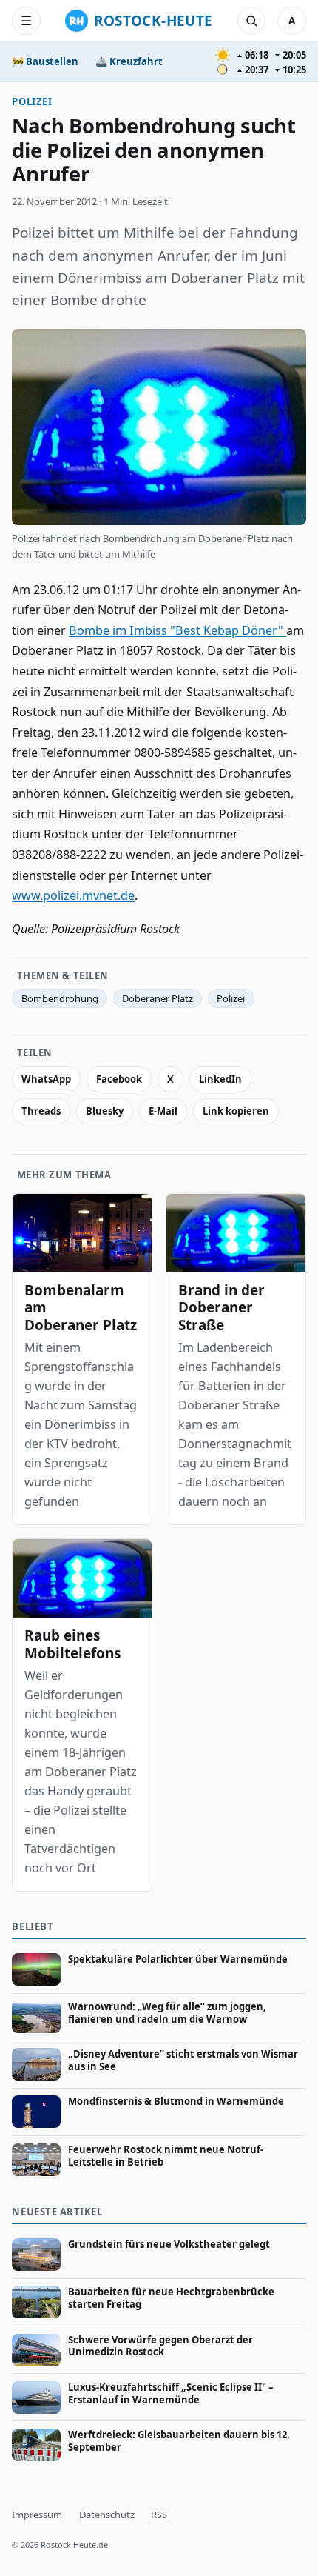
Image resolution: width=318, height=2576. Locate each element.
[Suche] (251, 21)
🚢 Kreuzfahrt (129, 61)
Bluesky (105, 1111)
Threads (41, 1111)
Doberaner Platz (158, 998)
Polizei (32, 101)
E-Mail (163, 1111)
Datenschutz (107, 2515)
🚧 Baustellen (45, 61)
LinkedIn (220, 1079)
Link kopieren (236, 1111)
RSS (159, 2515)
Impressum (37, 2515)
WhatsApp (46, 1079)
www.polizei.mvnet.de (73, 895)
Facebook (119, 1079)
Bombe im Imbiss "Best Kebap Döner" (177, 630)
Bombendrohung (60, 998)
